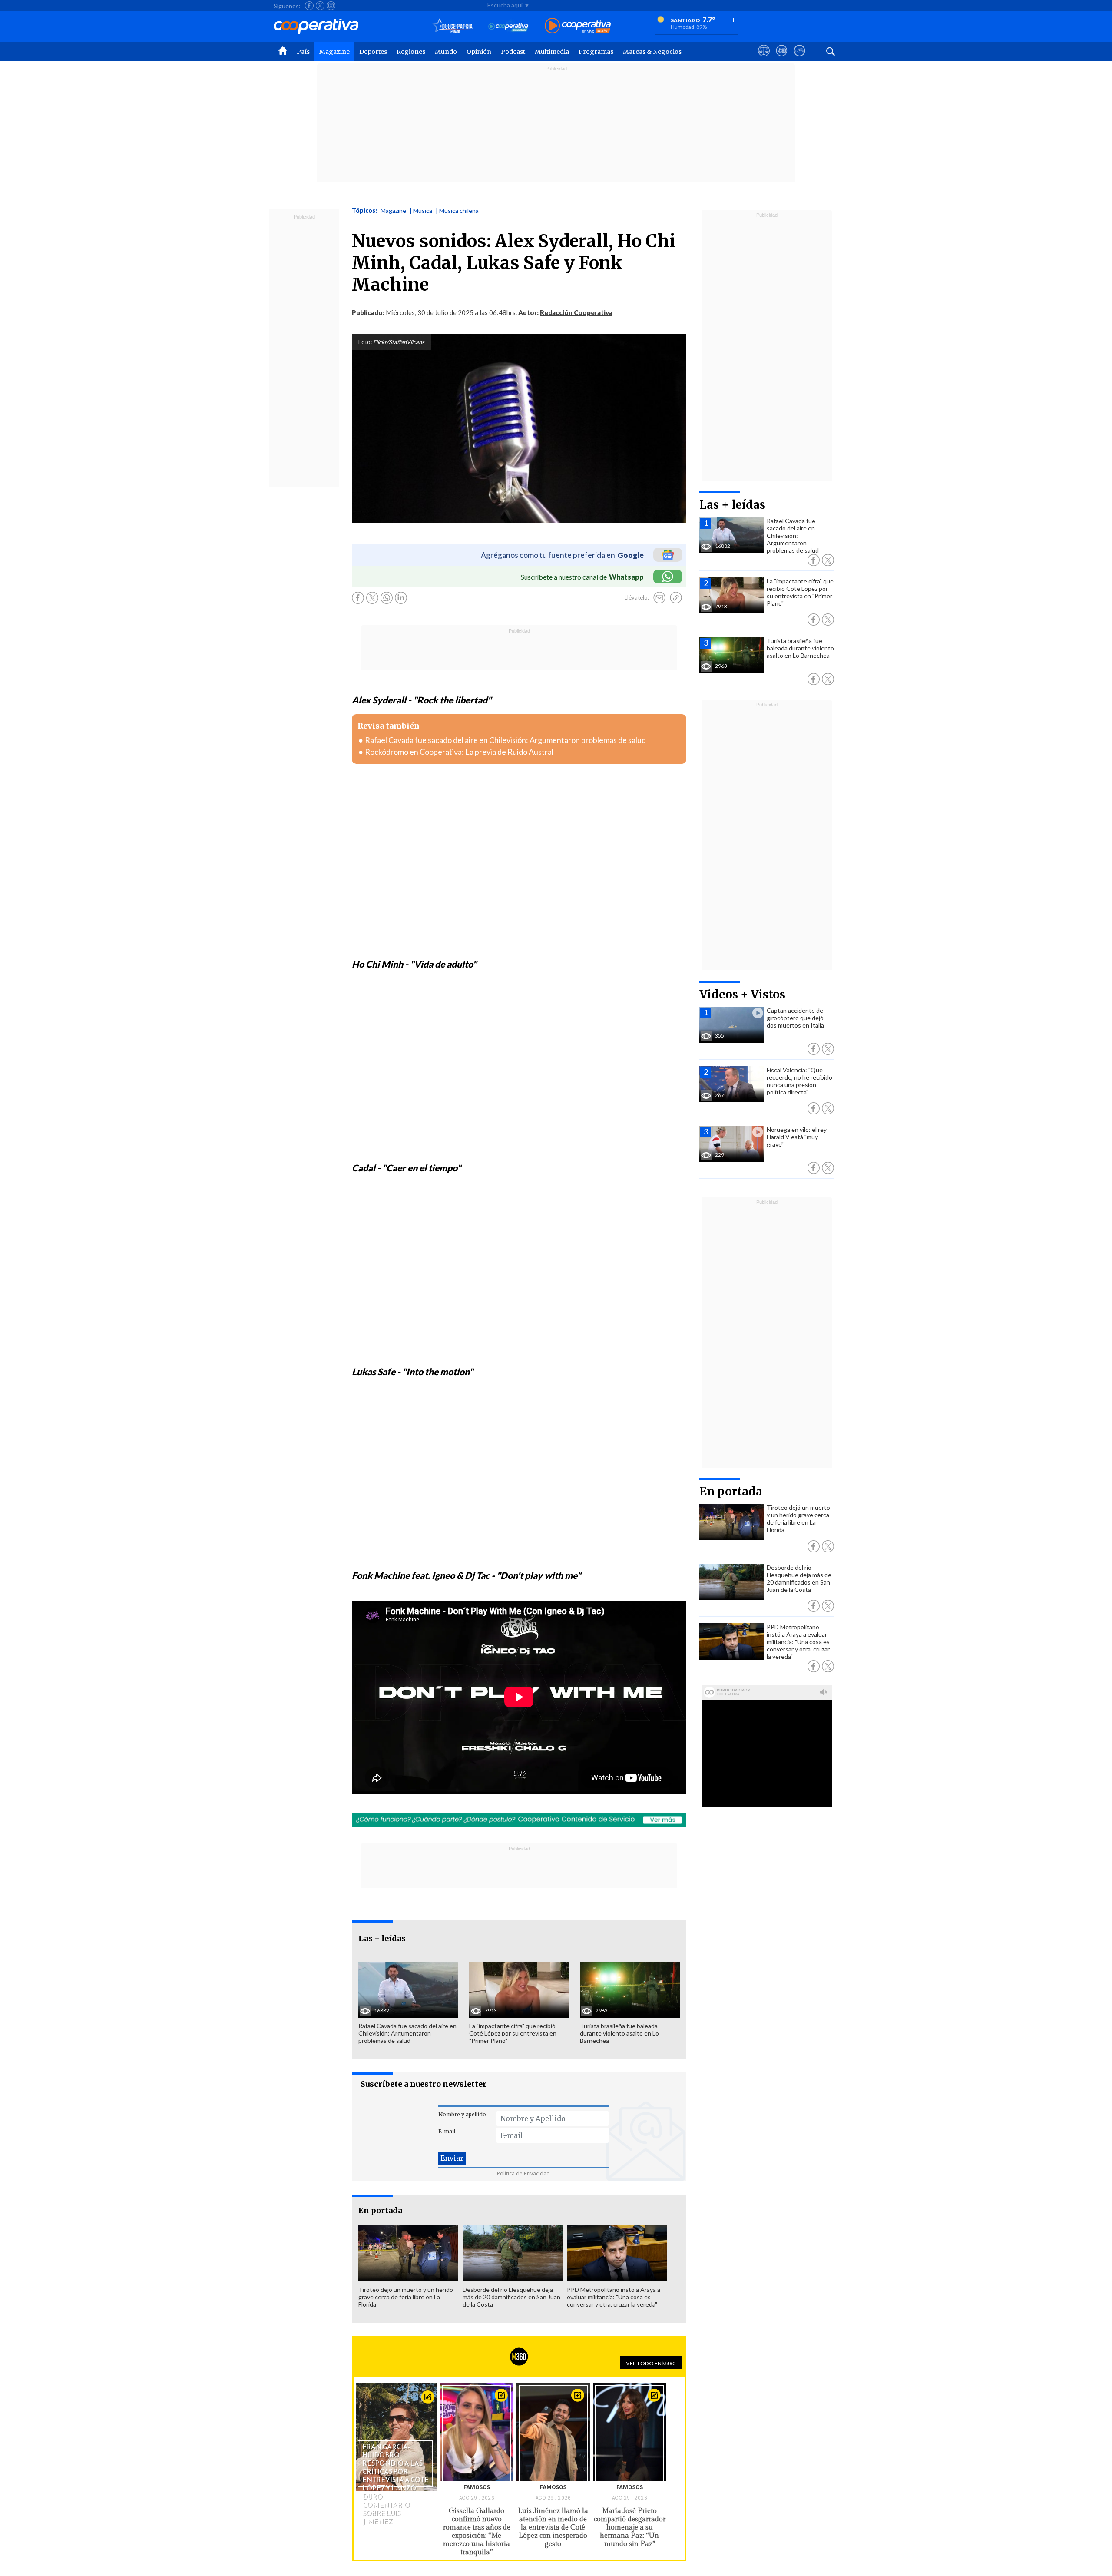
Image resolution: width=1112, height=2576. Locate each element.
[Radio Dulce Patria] (453, 26)
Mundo (446, 52)
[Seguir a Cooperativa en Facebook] (309, 6)
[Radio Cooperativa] (578, 26)
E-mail (447, 2131)
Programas (596, 52)
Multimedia (552, 52)
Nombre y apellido (462, 2114)
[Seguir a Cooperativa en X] (320, 6)
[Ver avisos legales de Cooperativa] (764, 59)
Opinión (479, 52)
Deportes (373, 52)
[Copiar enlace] (676, 598)
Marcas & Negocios (652, 52)
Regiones (411, 52)
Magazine (334, 52)
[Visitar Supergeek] (799, 59)
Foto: (365, 342)
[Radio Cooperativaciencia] (508, 26)
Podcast (513, 52)
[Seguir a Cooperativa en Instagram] (331, 6)
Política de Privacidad (523, 2173)
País (303, 52)
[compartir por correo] (659, 598)
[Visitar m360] (782, 59)
